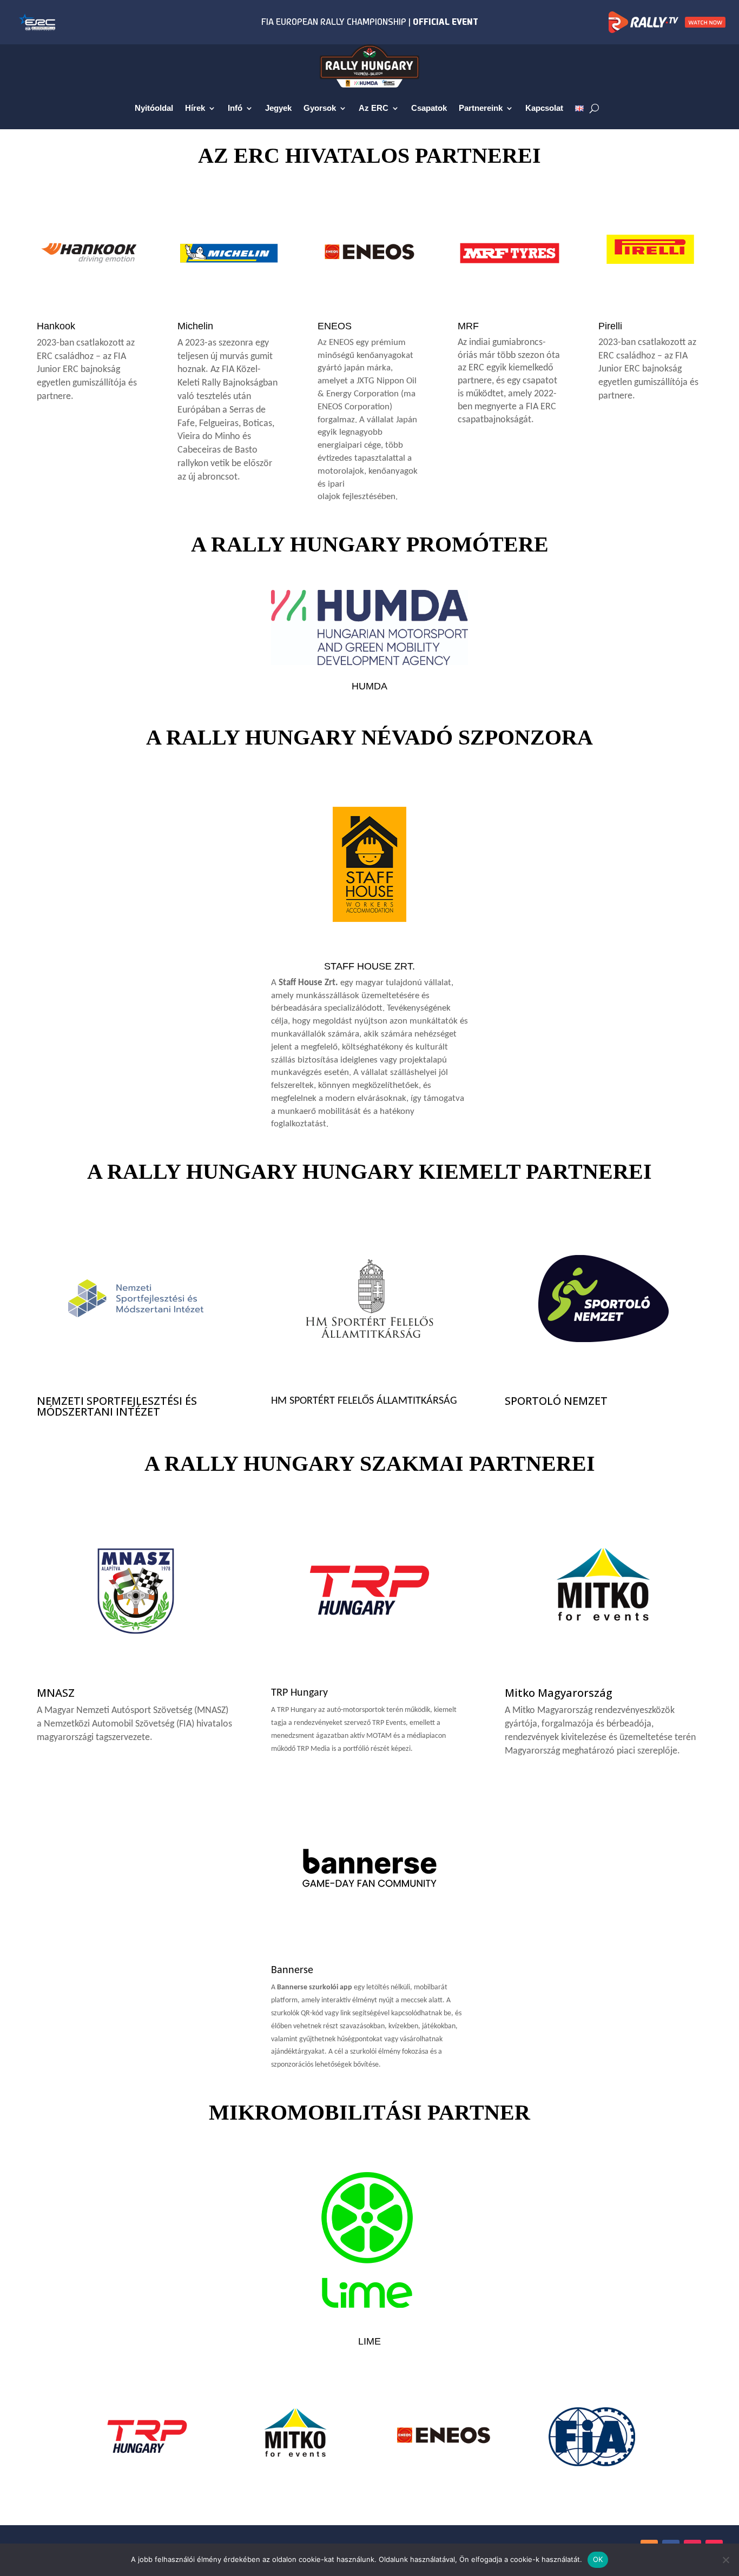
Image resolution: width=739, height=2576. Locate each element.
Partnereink (481, 108)
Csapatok (429, 108)
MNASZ (56, 1693)
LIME (369, 2341)
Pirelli (610, 326)
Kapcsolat (544, 108)
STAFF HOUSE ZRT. (369, 966)
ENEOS (335, 326)
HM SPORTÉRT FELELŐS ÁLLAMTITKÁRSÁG (364, 1401)
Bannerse (292, 1970)
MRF (468, 326)
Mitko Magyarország (559, 1693)
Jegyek (278, 108)
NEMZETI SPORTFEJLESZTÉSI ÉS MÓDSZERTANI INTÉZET (117, 1406)
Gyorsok (320, 108)
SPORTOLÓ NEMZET (556, 1401)
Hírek (195, 108)
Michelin (195, 326)
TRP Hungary (299, 1693)
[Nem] (725, 2560)
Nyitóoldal (154, 108)
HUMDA (369, 686)
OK (598, 2559)
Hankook (56, 326)
